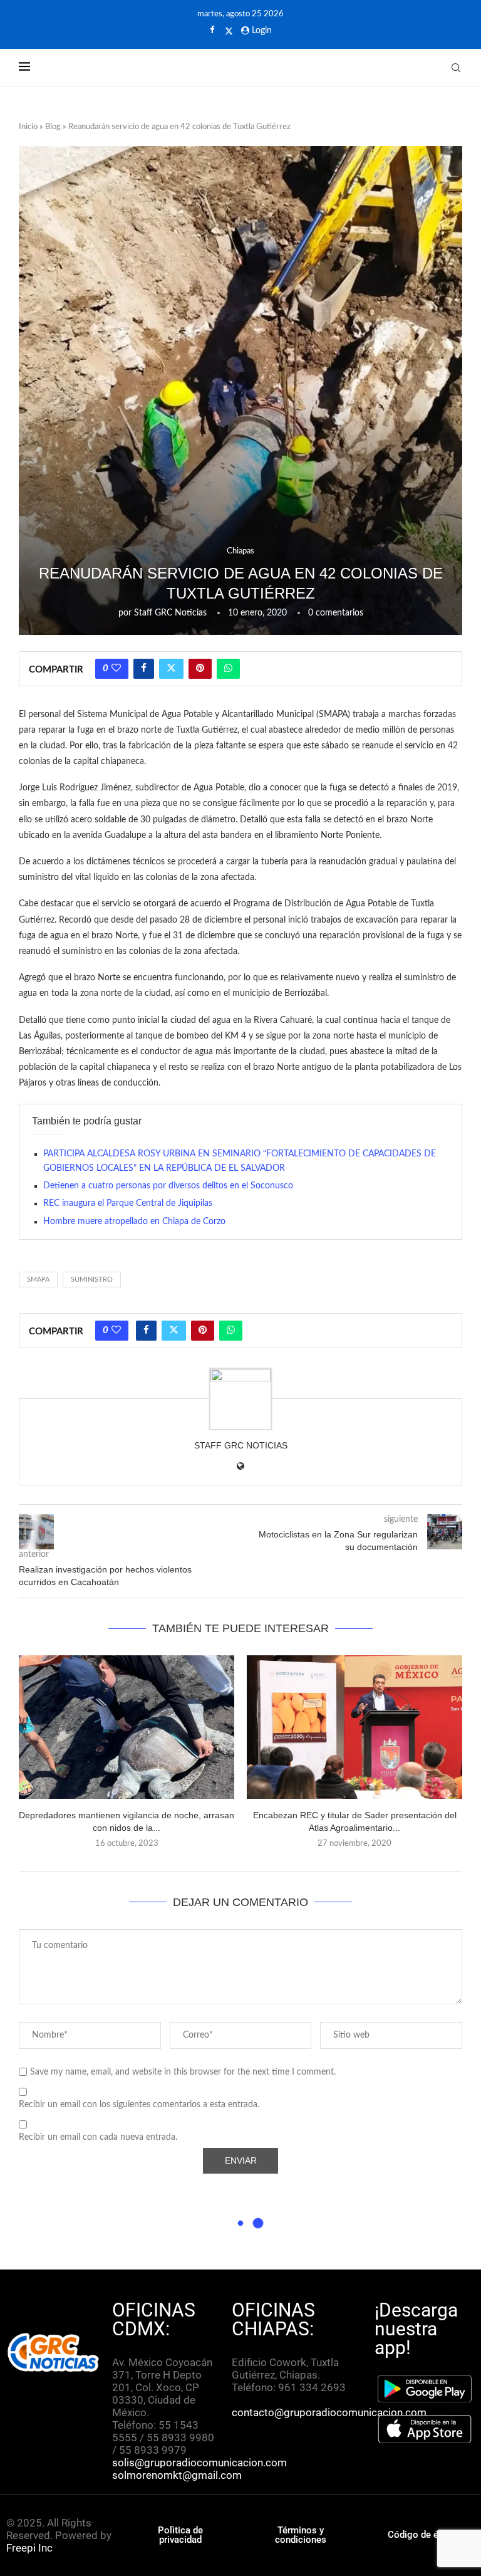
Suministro (92, 1280)
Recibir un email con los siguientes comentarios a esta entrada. (139, 2105)
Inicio (28, 127)
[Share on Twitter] (171, 669)
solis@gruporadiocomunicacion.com (199, 2463)
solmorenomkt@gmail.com (178, 2475)
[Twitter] (229, 31)
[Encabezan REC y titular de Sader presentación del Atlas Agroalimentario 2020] (354, 1727)
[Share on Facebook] (144, 669)
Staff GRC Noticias (170, 613)
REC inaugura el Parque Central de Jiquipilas (128, 1203)
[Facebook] (212, 31)
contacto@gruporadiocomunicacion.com (329, 2412)
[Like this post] (116, 669)
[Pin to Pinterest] (200, 669)
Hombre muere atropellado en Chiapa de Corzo (134, 1222)
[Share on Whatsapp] (228, 669)
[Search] (456, 68)
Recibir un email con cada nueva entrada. (98, 2137)
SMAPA (38, 1280)
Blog (53, 127)
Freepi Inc (29, 2548)
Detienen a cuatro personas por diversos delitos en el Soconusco (168, 1186)
